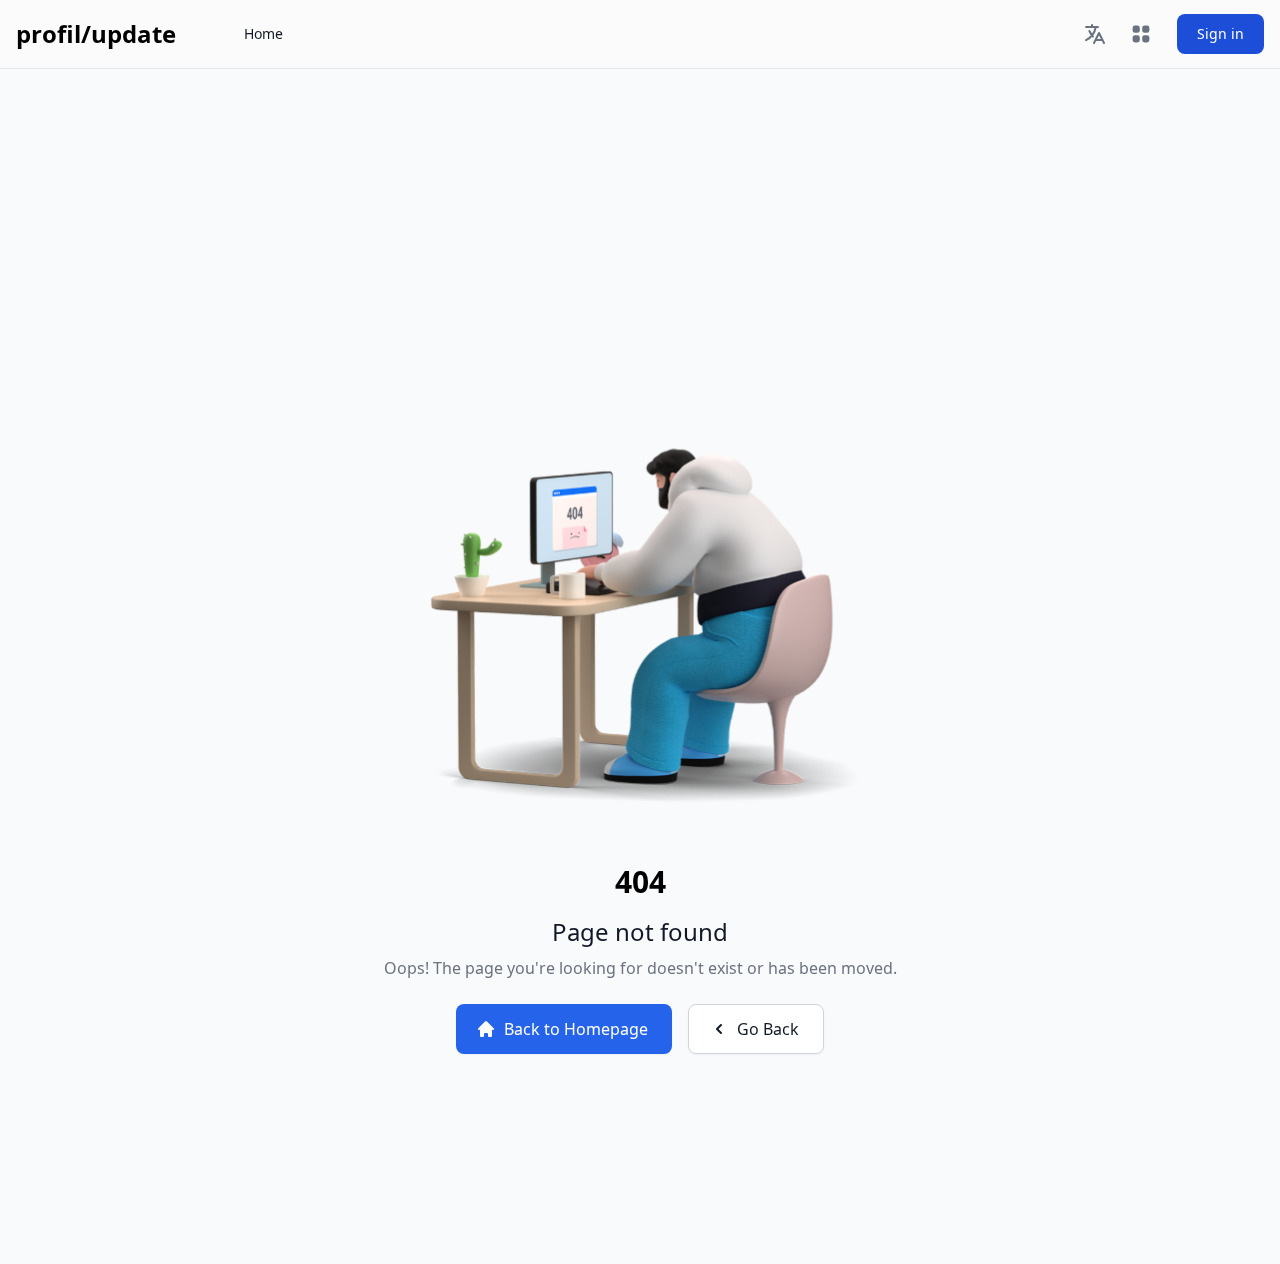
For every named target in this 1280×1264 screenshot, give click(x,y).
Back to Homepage (576, 1029)
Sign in (1220, 33)
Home (263, 33)
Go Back (768, 1029)
